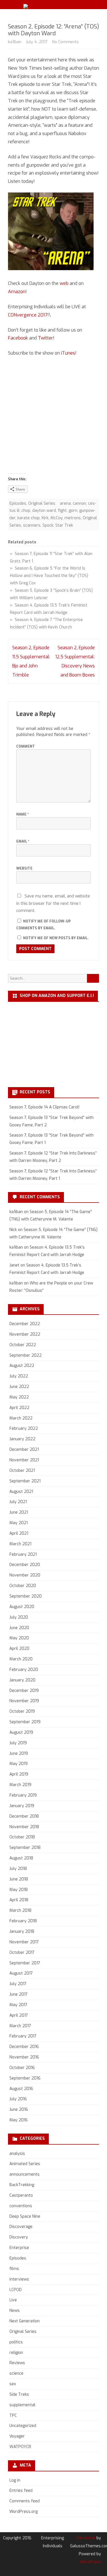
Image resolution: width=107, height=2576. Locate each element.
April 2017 (19, 2015)
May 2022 (19, 1397)
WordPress (90, 2562)
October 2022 (23, 1345)
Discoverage (21, 2227)
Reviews (17, 2363)
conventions (21, 2206)
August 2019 (21, 1732)
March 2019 (20, 1785)
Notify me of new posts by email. (56, 938)
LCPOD (16, 2290)
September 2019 (25, 1722)
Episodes (18, 503)
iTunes (68, 353)
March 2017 (20, 2026)
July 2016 (18, 2099)
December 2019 (24, 1691)
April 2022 (19, 1408)
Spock (48, 525)
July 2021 (18, 1502)
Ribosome (86, 2538)
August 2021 (21, 1492)
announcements (25, 2174)
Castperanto (21, 2195)
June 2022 (19, 1387)
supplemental (22, 2405)
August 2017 (21, 1973)
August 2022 (22, 1366)
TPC (13, 2415)
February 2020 (24, 1670)
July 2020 (19, 1617)
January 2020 (22, 1680)
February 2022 (24, 1428)
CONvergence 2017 (28, 315)
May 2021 (19, 1523)
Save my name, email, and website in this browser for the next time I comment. (53, 903)
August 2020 (22, 1607)
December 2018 (24, 1816)
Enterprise (19, 2248)
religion (16, 2353)
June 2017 (19, 1994)
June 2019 (19, 1753)
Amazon (17, 292)
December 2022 (25, 1324)
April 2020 (19, 1649)
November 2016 (24, 2057)
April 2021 (19, 1533)
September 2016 (25, 2078)
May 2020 (19, 1638)
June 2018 (19, 1879)
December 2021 (24, 1450)
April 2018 (19, 1900)
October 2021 (22, 1471)
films (14, 2269)
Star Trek (64, 525)
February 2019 (23, 1795)
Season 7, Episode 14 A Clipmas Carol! (44, 1107)
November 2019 (24, 1701)
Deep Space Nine (25, 2216)
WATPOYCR (20, 2447)
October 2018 (22, 1837)
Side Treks (19, 2394)
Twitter (46, 338)
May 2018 (19, 1890)
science (16, 2373)
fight (62, 511)
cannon (79, 503)
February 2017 (23, 2036)
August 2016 (21, 2089)
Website (24, 868)
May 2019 (19, 1764)
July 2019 (18, 1743)
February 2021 (23, 1554)
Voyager (17, 2436)
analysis (17, 2154)
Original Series (42, 503)
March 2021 (20, 1544)
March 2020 (21, 1659)
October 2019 (22, 1711)
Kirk (45, 518)
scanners (32, 525)
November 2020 (25, 1575)
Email (23, 841)
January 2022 (22, 1439)
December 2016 (24, 2047)
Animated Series (25, 2164)
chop (26, 511)
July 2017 (18, 1984)
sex (13, 2384)
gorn (73, 511)
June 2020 (19, 1628)
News (15, 2311)
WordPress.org (24, 2512)
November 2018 (24, 1827)
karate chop (29, 518)
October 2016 (22, 2068)
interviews (19, 2279)
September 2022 (26, 1355)
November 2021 (24, 1460)
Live (13, 2300)
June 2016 (19, 2110)
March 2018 (20, 1910)
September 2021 (25, 1481)
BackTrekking (22, 2185)
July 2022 (19, 1376)
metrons (73, 518)
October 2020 (23, 1586)
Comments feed (25, 2501)
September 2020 (26, 1596)
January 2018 (22, 1932)
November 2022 (25, 1334)
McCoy (56, 518)
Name (23, 814)
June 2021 (19, 1512)
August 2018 (21, 1858)
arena (65, 503)
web (64, 283)
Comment (26, 746)
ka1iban (15, 42)
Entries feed (21, 2491)
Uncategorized (23, 2426)
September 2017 (25, 1963)
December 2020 (25, 1565)
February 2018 (23, 1921)
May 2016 (19, 2120)
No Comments (65, 42)
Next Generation (25, 2321)
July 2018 (18, 1869)
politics (16, 2342)
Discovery (19, 2237)
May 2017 (18, 2005)
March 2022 (21, 1418)
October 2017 (22, 1953)
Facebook (18, 338)
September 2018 (25, 1848)
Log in (15, 2480)
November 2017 (24, 1942)
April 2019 (19, 1774)
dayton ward (44, 511)
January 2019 (22, 1806)
